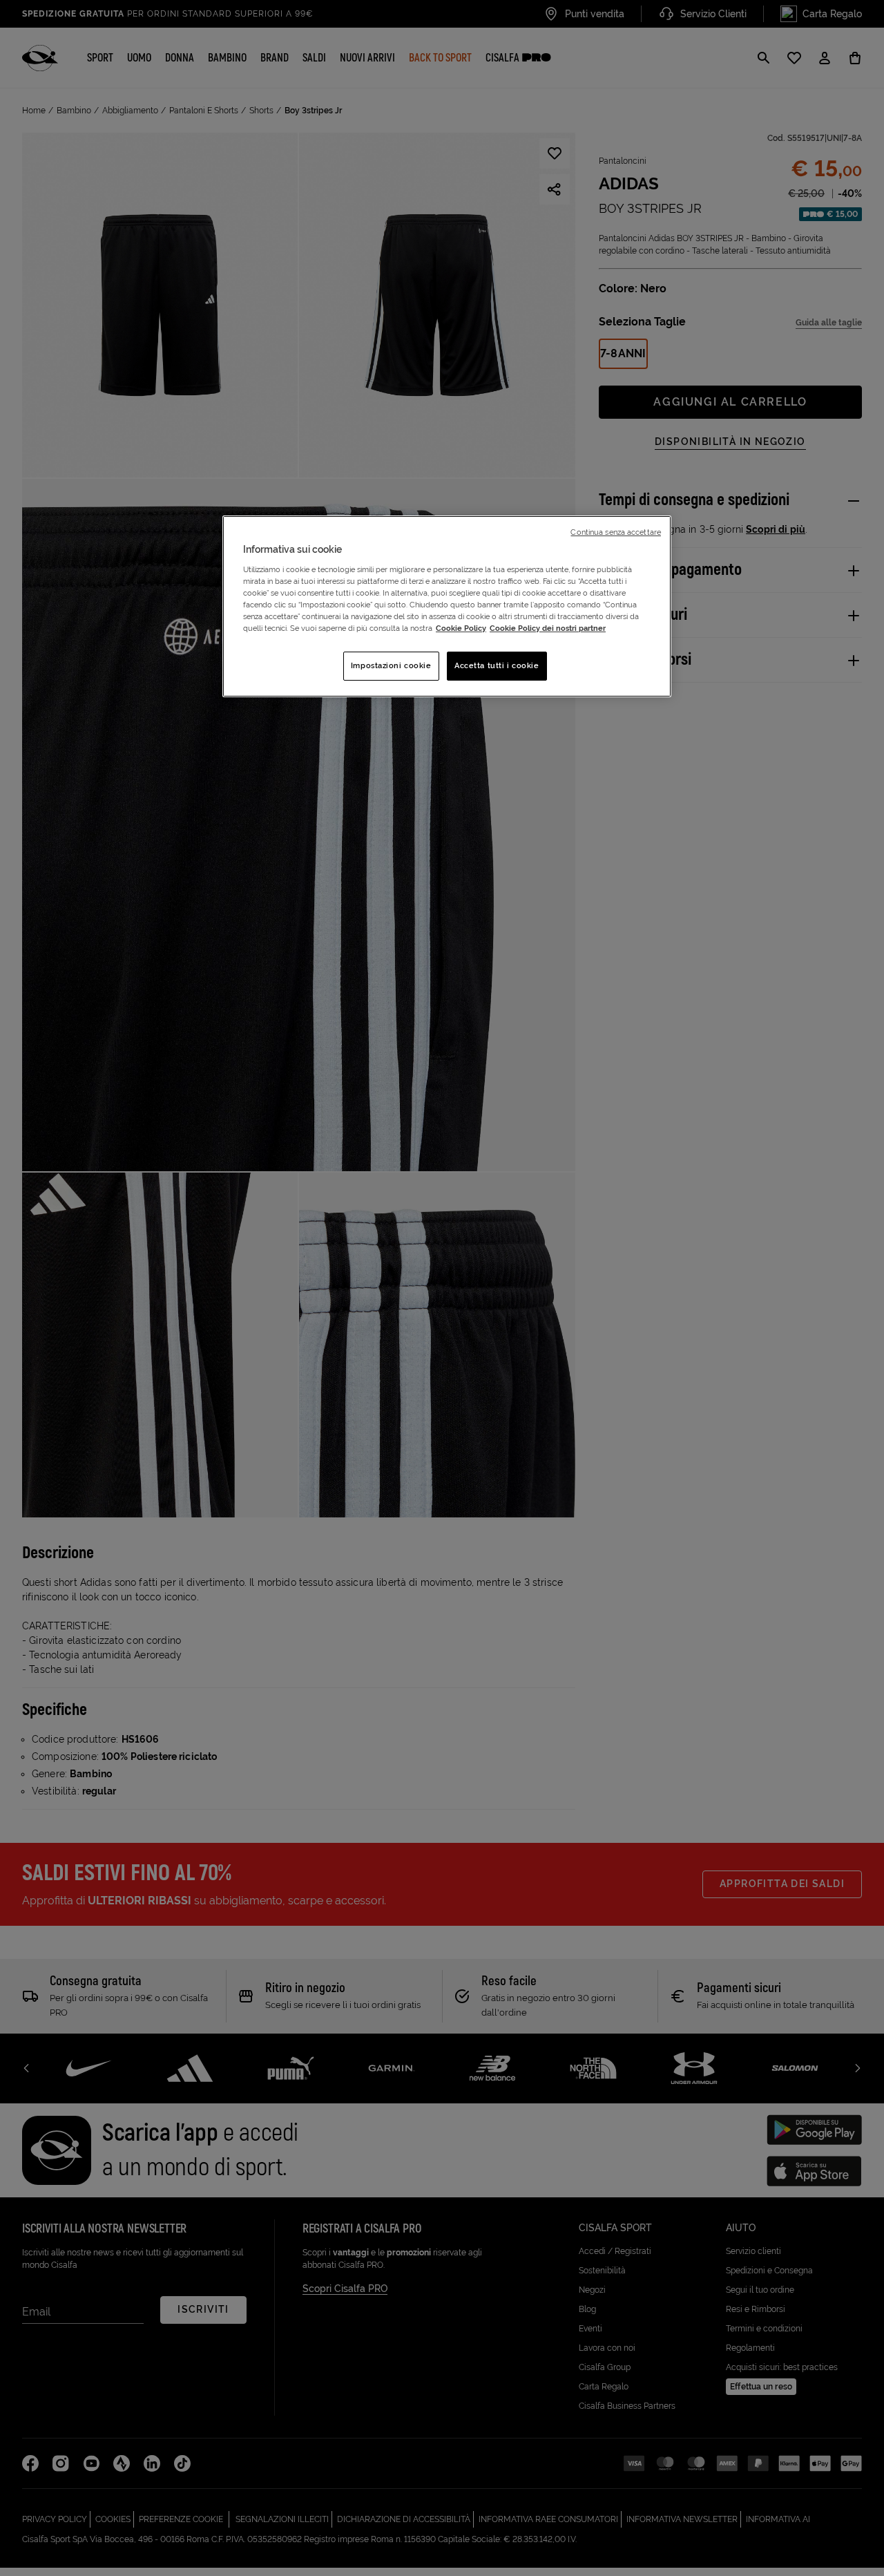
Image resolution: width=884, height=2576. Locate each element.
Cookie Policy (461, 628)
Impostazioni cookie (391, 665)
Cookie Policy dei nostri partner (548, 628)
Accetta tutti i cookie (497, 665)
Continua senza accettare (616, 532)
